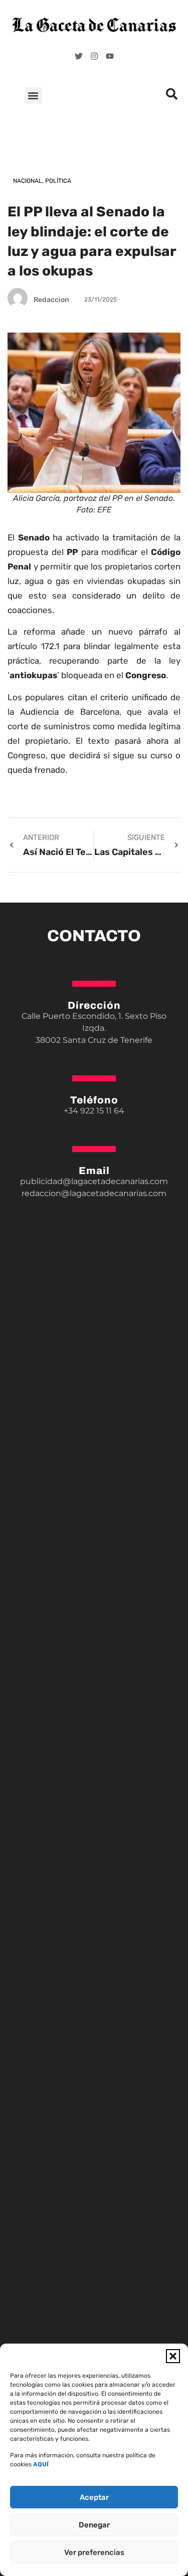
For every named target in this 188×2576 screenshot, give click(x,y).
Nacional (28, 181)
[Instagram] (94, 56)
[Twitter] (79, 56)
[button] (173, 2356)
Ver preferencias (94, 2552)
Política (58, 181)
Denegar (94, 2525)
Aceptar (94, 2497)
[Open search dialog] (171, 97)
